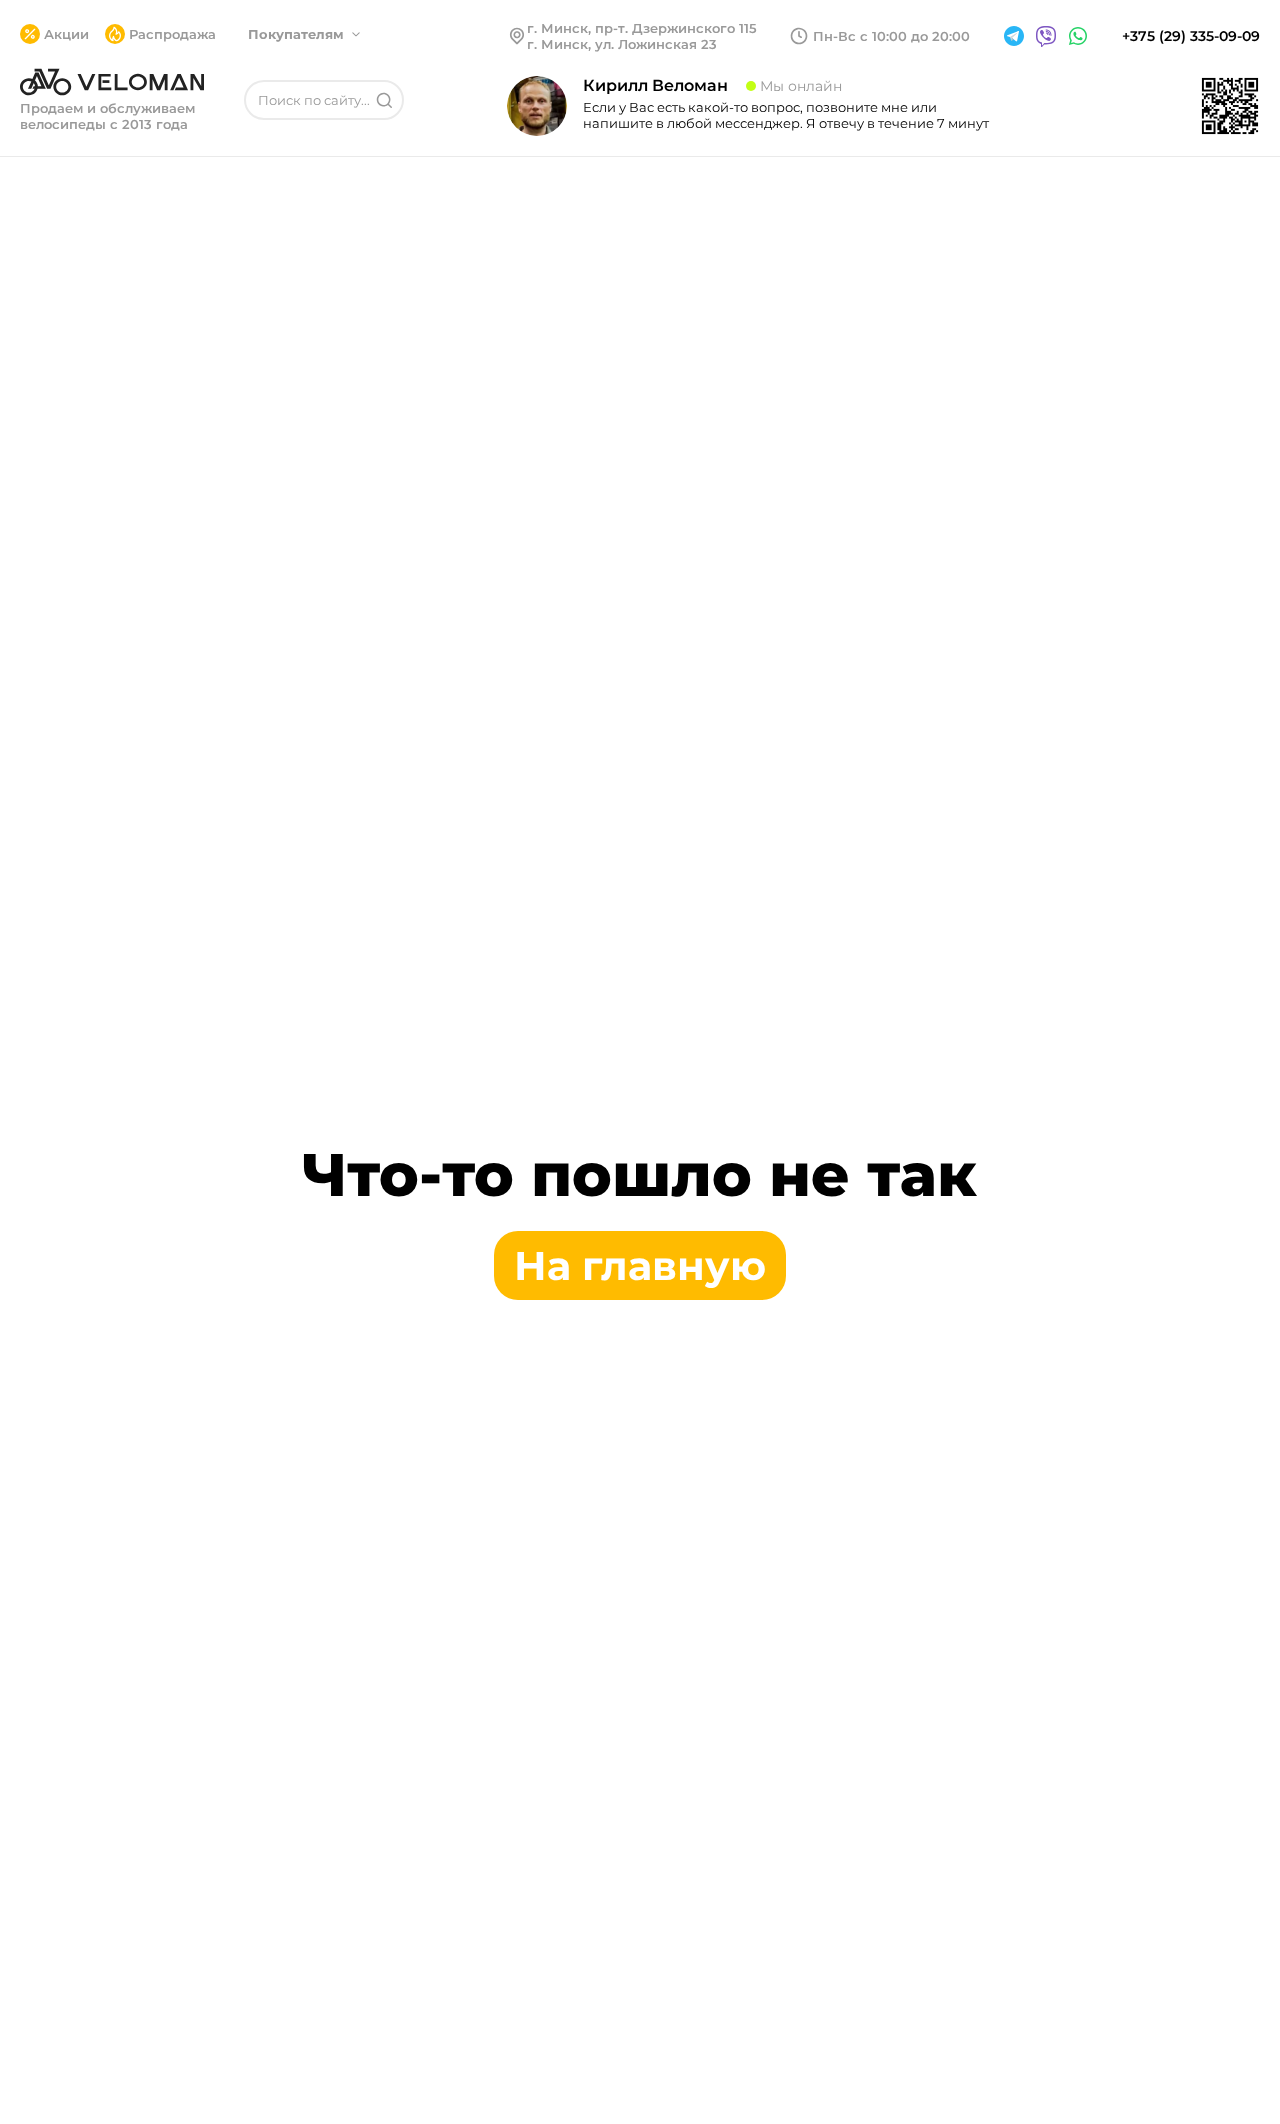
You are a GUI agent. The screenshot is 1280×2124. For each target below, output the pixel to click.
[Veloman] (112, 82)
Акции (66, 34)
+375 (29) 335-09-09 (1191, 36)
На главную (640, 1265)
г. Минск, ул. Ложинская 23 (622, 44)
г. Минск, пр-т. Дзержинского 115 (642, 28)
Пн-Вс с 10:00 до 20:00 (891, 36)
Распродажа (172, 34)
